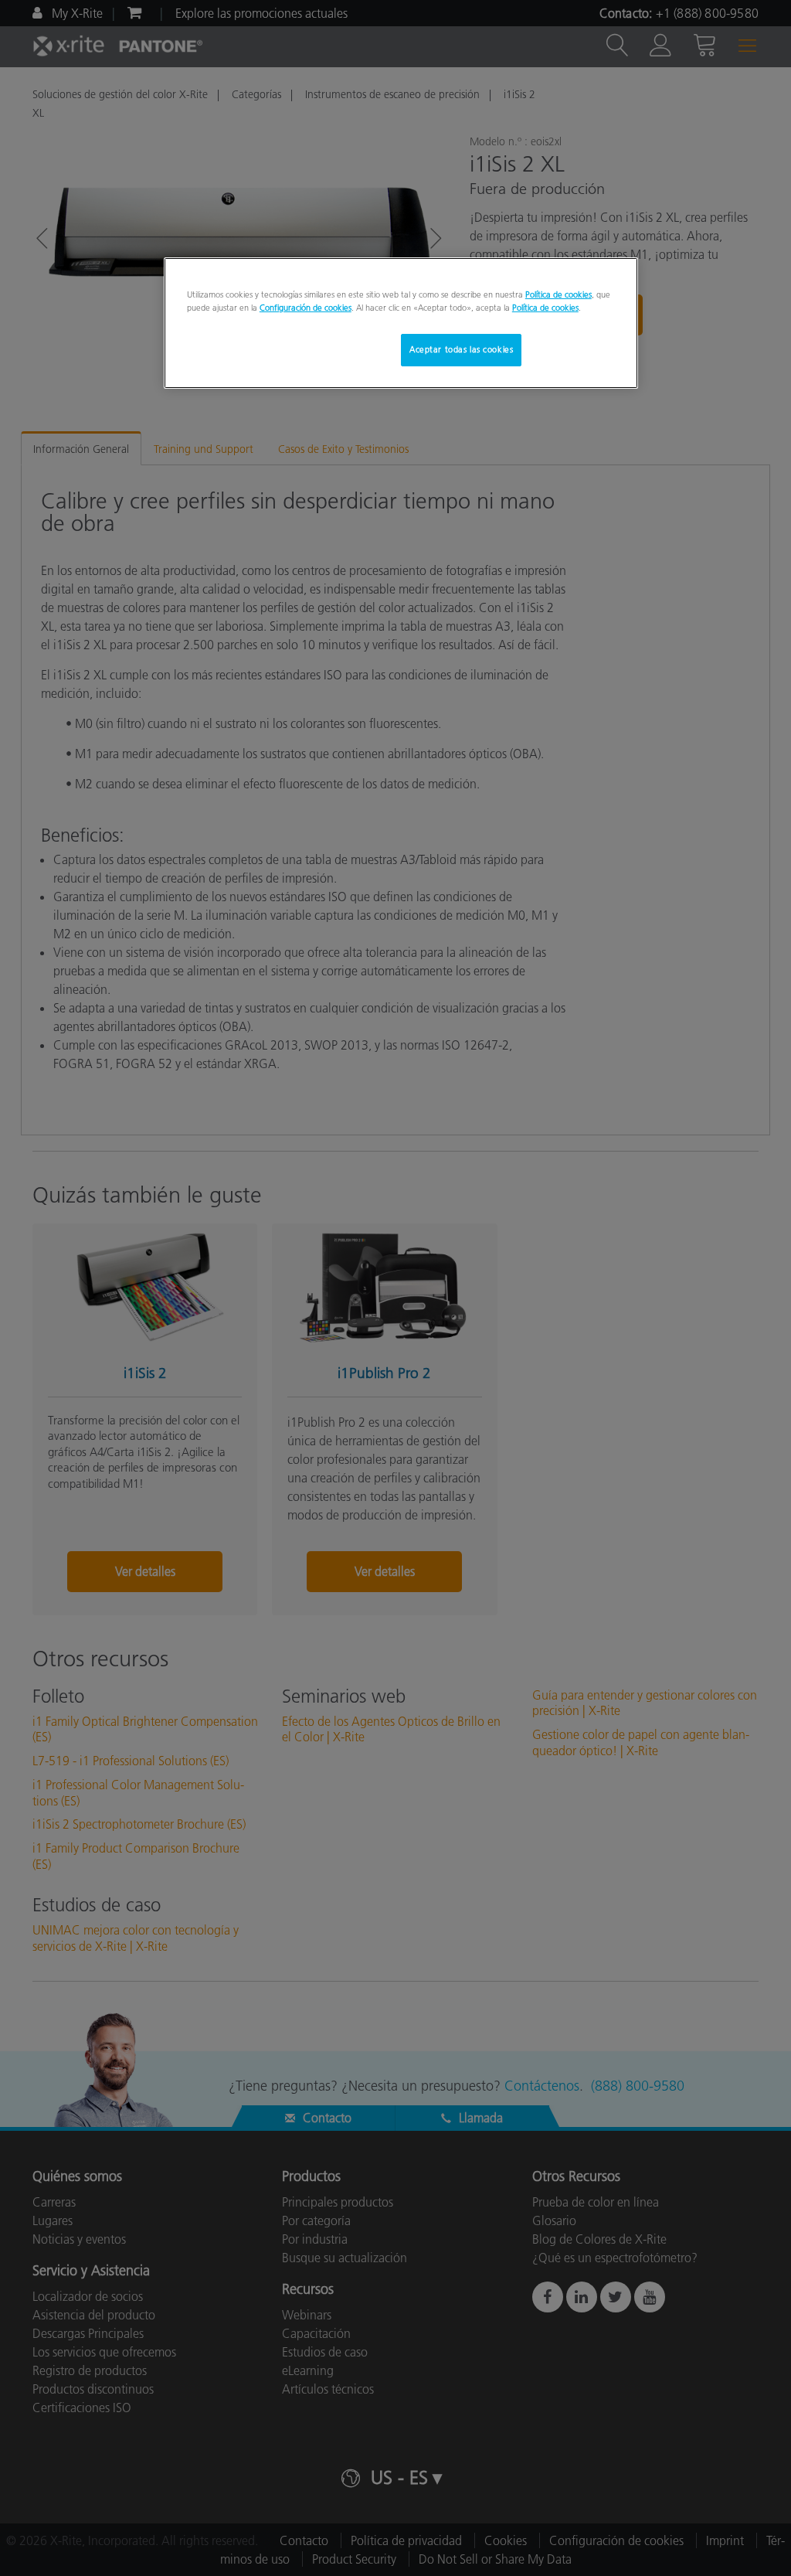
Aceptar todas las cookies (461, 349)
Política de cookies (558, 294)
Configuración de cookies (306, 308)
